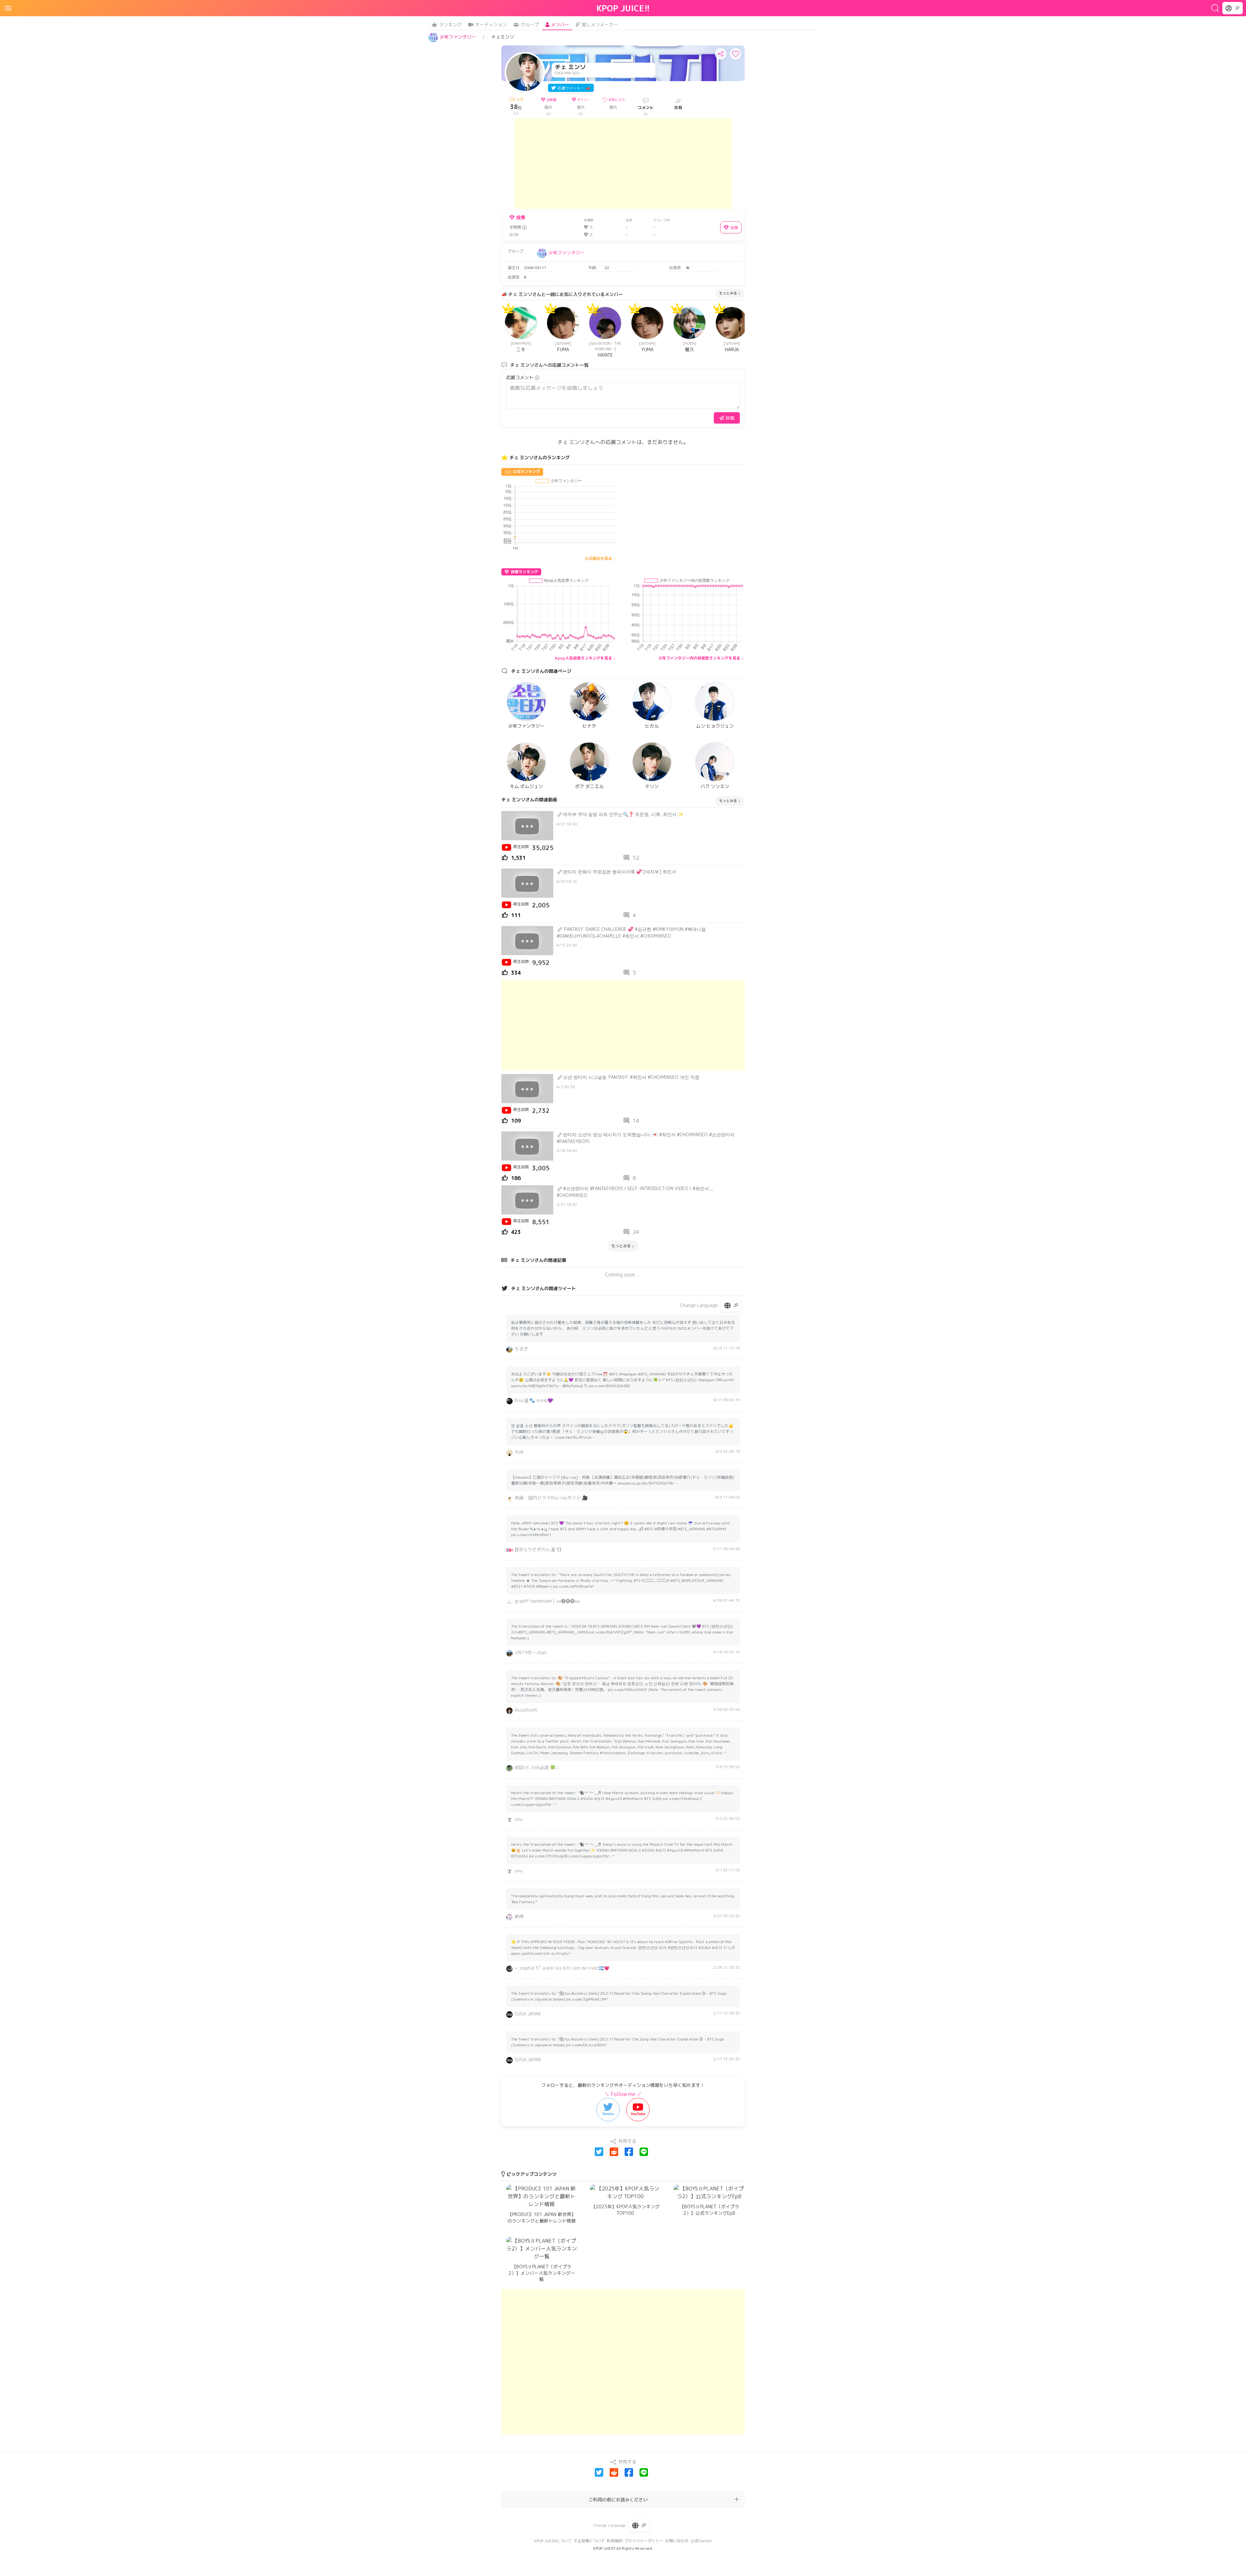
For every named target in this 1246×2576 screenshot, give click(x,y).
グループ (530, 25)
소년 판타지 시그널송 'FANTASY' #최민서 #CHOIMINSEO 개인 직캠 (631, 1077)
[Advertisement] (623, 164)
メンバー (560, 25)
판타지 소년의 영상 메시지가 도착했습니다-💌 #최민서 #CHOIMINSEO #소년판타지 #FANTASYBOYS (646, 1138)
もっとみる (728, 293)
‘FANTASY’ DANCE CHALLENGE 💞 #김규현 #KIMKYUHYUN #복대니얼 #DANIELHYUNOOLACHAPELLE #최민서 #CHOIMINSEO (631, 932)
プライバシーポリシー (644, 2541)
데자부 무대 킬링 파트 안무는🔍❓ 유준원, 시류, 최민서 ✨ (623, 814)
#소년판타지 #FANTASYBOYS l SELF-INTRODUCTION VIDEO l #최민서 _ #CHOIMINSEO (635, 1192)
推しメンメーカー (600, 25)
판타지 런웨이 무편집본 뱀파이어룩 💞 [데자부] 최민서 (620, 872)
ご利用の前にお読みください (618, 2500)
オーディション (491, 25)
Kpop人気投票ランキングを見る (583, 658)
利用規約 (615, 2541)
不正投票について (589, 2541)
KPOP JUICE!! (623, 8)
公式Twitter (701, 2541)
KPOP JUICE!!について (553, 2541)
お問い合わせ (677, 2541)
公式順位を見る (598, 558)
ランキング (450, 25)
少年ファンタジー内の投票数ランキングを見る (699, 658)
